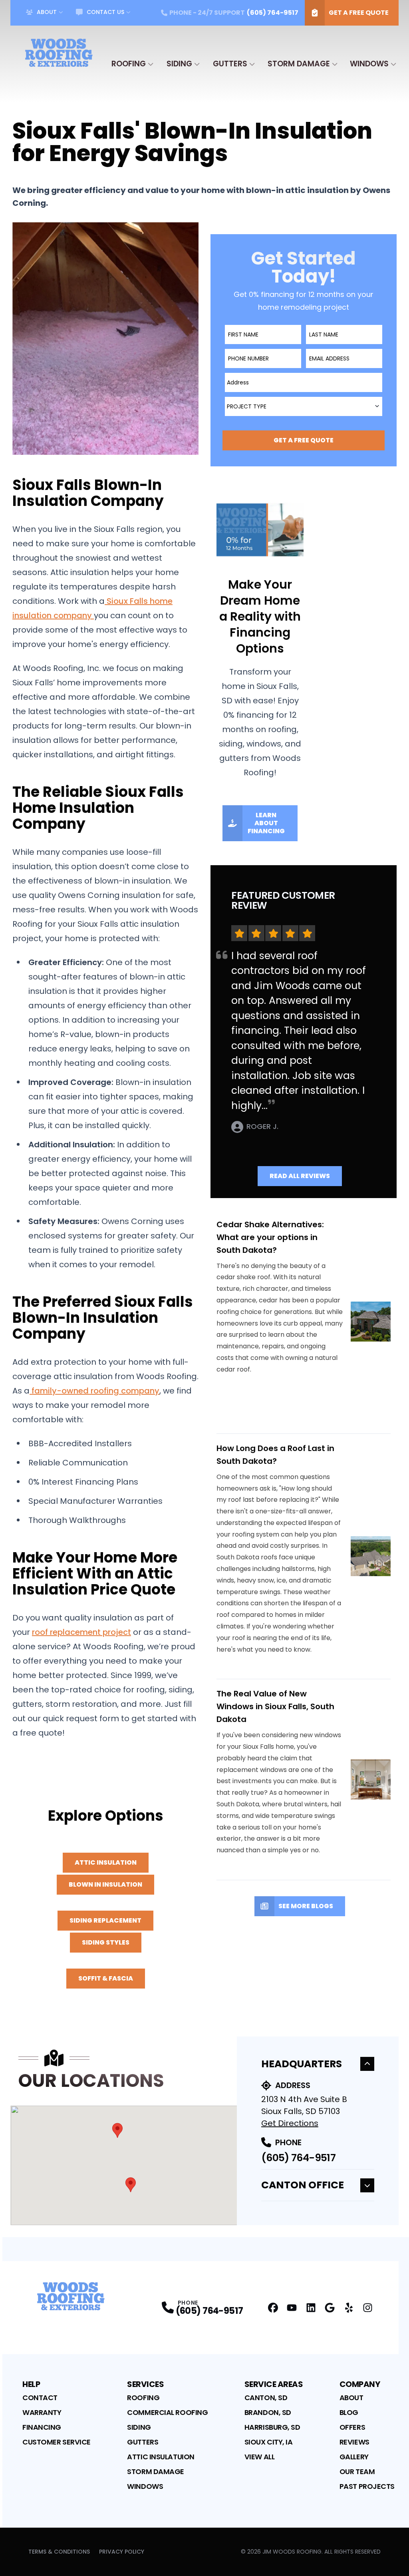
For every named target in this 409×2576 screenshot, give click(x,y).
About (47, 12)
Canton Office (303, 2185)
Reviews (354, 2442)
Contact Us (105, 12)
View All (259, 2457)
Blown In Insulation (105, 1884)
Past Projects (367, 2486)
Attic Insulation (106, 1862)
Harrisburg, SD (272, 2427)
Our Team (357, 2471)
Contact (40, 2398)
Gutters (230, 64)
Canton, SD (266, 2398)
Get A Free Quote (359, 13)
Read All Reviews (300, 1176)
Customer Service (57, 2442)
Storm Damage (299, 64)
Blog (349, 2412)
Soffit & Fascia (106, 1978)
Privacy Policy (122, 2552)
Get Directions (290, 2123)
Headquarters (302, 2064)
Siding (179, 64)
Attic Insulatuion (161, 2457)
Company (360, 2384)
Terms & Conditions (59, 2552)
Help (31, 2384)
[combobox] (304, 382)
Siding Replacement (105, 1920)
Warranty (42, 2412)
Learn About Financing (266, 823)
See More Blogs (306, 1906)
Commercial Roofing (167, 2412)
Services (145, 2384)
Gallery (354, 2457)
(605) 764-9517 (298, 2158)
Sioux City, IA (269, 2442)
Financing (42, 2427)
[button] (117, 2130)
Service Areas (274, 2384)
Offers (352, 2427)
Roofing (129, 64)
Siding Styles (106, 1942)
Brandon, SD (268, 2412)
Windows (369, 64)
